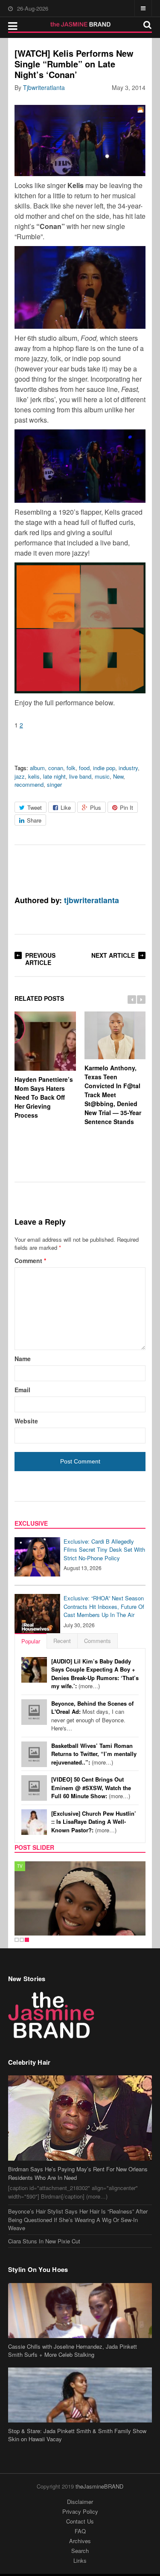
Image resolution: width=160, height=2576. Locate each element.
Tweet (35, 807)
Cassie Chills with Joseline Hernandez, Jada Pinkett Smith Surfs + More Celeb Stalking (73, 2351)
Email (22, 1390)
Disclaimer (80, 2502)
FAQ (80, 2531)
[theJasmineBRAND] (80, 24)
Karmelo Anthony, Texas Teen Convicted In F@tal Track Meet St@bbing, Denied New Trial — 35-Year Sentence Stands (113, 1095)
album (37, 768)
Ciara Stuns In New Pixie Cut (44, 2241)
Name (23, 1359)
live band (80, 776)
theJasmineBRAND (99, 2486)
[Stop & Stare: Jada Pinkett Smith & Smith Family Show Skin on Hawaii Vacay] (80, 2395)
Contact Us (80, 2521)
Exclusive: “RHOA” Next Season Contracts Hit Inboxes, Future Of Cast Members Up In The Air (104, 1606)
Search (80, 2551)
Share (34, 820)
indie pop (104, 768)
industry (128, 768)
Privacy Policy (80, 2511)
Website (26, 1421)
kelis (34, 776)
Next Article (113, 955)
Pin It (127, 807)
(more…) (95, 1674)
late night (54, 776)
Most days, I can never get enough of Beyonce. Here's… (92, 1716)
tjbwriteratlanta (44, 87)
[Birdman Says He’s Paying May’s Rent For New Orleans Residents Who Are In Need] (80, 2118)
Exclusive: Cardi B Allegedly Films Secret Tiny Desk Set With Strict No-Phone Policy (104, 1550)
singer (54, 784)
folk (71, 768)
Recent (62, 1641)
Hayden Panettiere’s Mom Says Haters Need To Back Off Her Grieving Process (44, 1097)
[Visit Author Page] (27, 875)
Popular (31, 1641)
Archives (80, 2541)
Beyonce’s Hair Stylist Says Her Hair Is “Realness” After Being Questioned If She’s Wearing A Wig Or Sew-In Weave (78, 2220)
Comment (30, 1260)
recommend (29, 784)
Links (80, 2560)
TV (20, 1866)
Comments (97, 1641)
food (84, 768)
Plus (96, 807)
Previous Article (40, 959)
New (118, 776)
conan (56, 768)
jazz (20, 776)
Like (66, 807)
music (102, 776)
